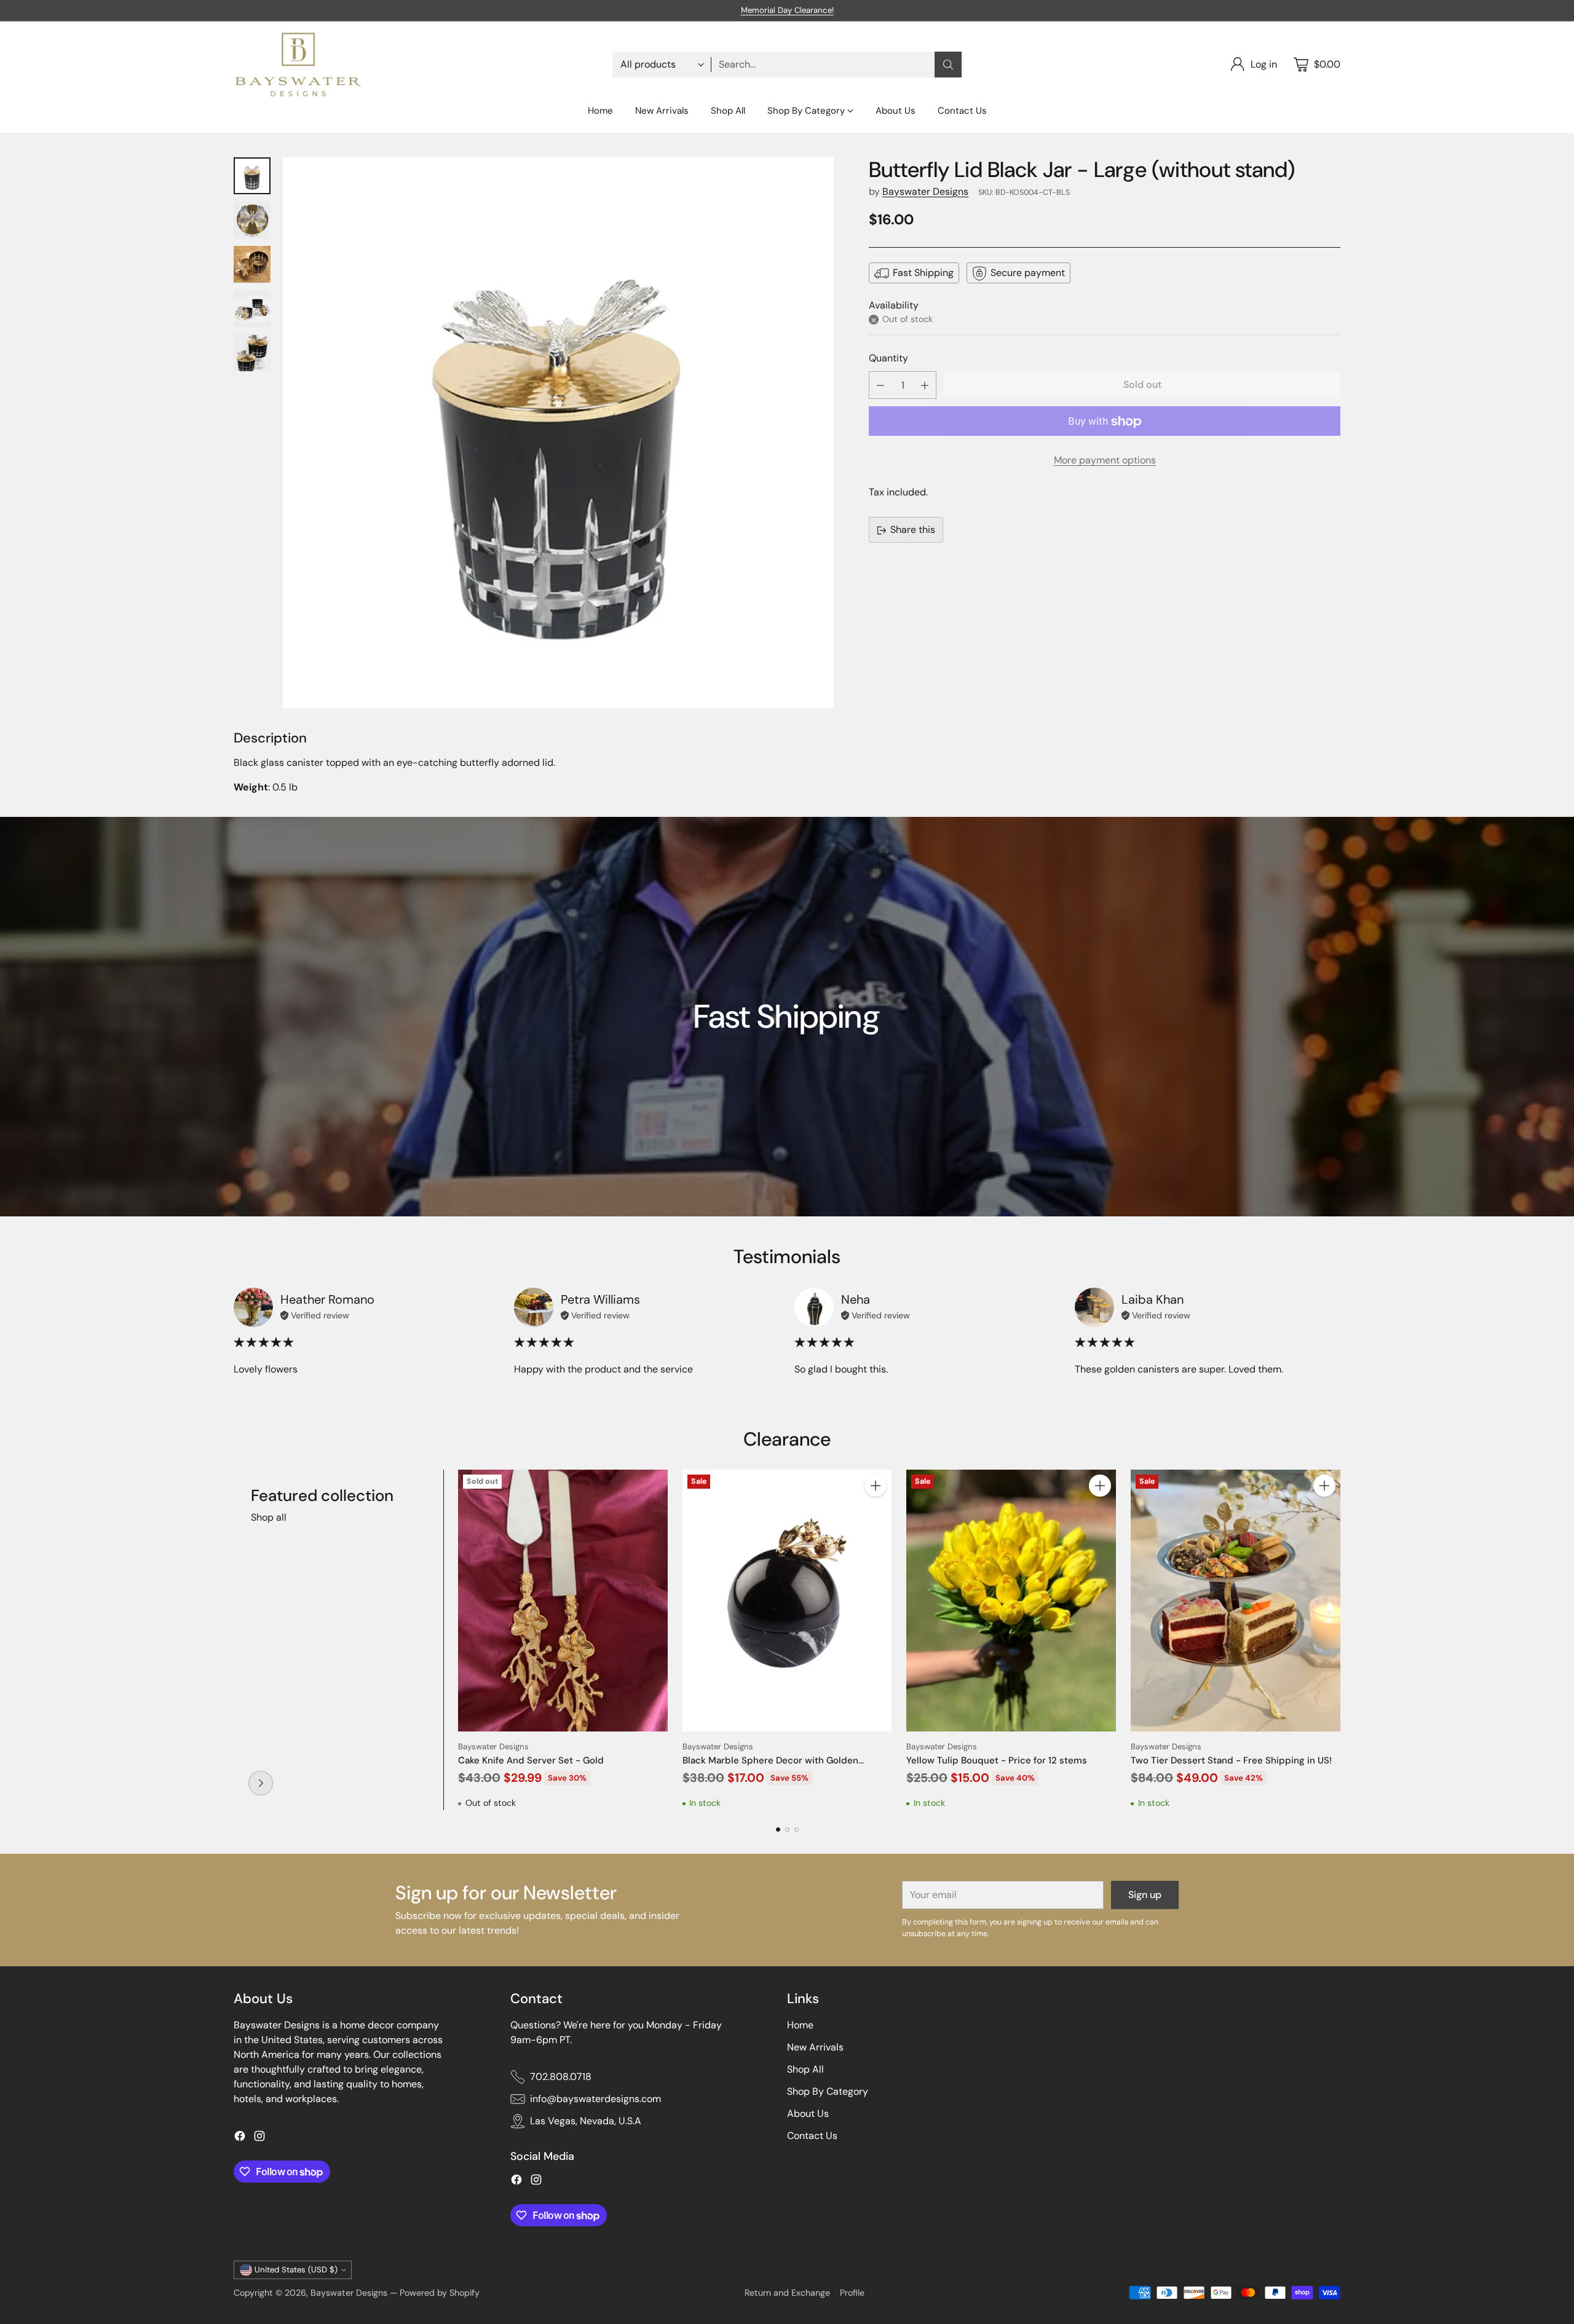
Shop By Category (828, 2091)
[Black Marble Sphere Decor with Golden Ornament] (787, 1601)
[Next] (1340, 1640)
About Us (808, 2113)
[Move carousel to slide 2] (787, 1830)
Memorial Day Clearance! (787, 10)
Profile (852, 2293)
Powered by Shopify (440, 2293)
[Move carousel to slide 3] (797, 1830)
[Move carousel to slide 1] (778, 1830)
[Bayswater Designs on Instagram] (259, 2138)
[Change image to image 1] (252, 176)
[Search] (948, 65)
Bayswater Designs (925, 191)
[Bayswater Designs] (298, 65)
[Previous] (234, 1640)
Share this (913, 530)
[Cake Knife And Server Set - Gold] (563, 1601)
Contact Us (812, 2136)
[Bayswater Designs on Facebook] (240, 2138)
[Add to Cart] (876, 1486)
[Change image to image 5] (252, 353)
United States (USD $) (296, 2270)
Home (800, 2025)
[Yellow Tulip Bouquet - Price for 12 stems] (1011, 1601)
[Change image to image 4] (252, 309)
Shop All (805, 2069)
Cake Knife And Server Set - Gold (531, 1760)
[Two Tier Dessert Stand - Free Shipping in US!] (1236, 1601)
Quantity (888, 358)
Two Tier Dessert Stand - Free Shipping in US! (1231, 1760)
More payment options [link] (1105, 461)
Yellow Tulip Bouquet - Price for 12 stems (997, 1760)
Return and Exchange (787, 2293)
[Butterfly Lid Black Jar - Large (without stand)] (558, 433)
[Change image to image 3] (252, 264)
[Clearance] (261, 1783)
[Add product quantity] (925, 386)
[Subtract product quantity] (880, 386)
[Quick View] (652, 1486)
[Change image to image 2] (252, 220)
